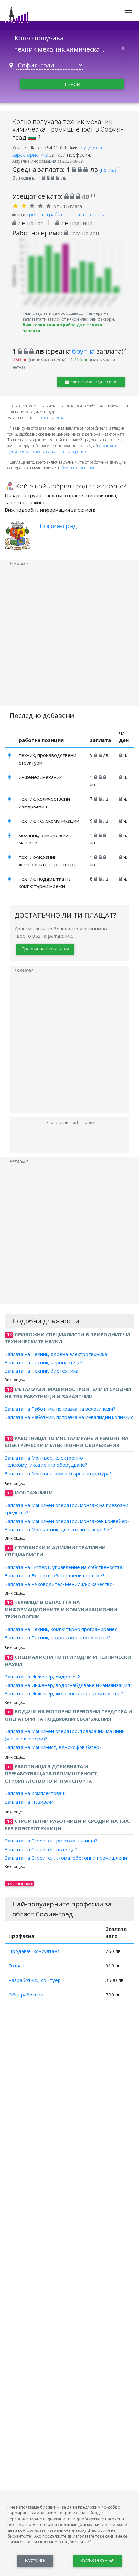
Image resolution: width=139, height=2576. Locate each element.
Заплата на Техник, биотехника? (43, 1371)
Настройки (35, 2561)
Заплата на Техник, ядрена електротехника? (57, 1354)
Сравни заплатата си (45, 949)
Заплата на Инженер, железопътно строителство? (64, 1693)
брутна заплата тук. (79, 468)
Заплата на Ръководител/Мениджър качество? (60, 1584)
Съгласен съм (95, 2561)
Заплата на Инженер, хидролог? (42, 1677)
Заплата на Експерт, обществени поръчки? (55, 1575)
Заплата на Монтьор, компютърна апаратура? (58, 1473)
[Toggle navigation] (128, 13)
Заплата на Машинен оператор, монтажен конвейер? (67, 1521)
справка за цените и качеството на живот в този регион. (63, 449)
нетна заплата (52, 418)
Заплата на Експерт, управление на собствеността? (65, 1567)
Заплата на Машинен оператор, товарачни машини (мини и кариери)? (65, 1735)
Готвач (16, 1965)
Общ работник (26, 1995)
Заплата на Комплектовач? (36, 1793)
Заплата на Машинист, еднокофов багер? (53, 1747)
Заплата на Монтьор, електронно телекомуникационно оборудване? (46, 1461)
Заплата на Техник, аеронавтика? (44, 1362)
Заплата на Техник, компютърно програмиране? (61, 1629)
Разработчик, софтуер (35, 1980)
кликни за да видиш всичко (94, 382)
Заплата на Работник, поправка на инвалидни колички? (69, 1417)
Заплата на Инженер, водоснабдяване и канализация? (69, 1685)
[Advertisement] (69, 636)
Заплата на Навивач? (29, 1801)
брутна (83, 351)
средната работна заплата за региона (70, 214)
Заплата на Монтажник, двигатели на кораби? (58, 1529)
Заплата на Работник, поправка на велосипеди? (60, 1409)
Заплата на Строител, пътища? (41, 1849)
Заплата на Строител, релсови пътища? (51, 1841)
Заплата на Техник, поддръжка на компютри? (58, 1637)
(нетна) (109, 170)
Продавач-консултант (34, 1951)
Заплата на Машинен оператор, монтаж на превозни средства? (67, 1509)
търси (72, 84)
